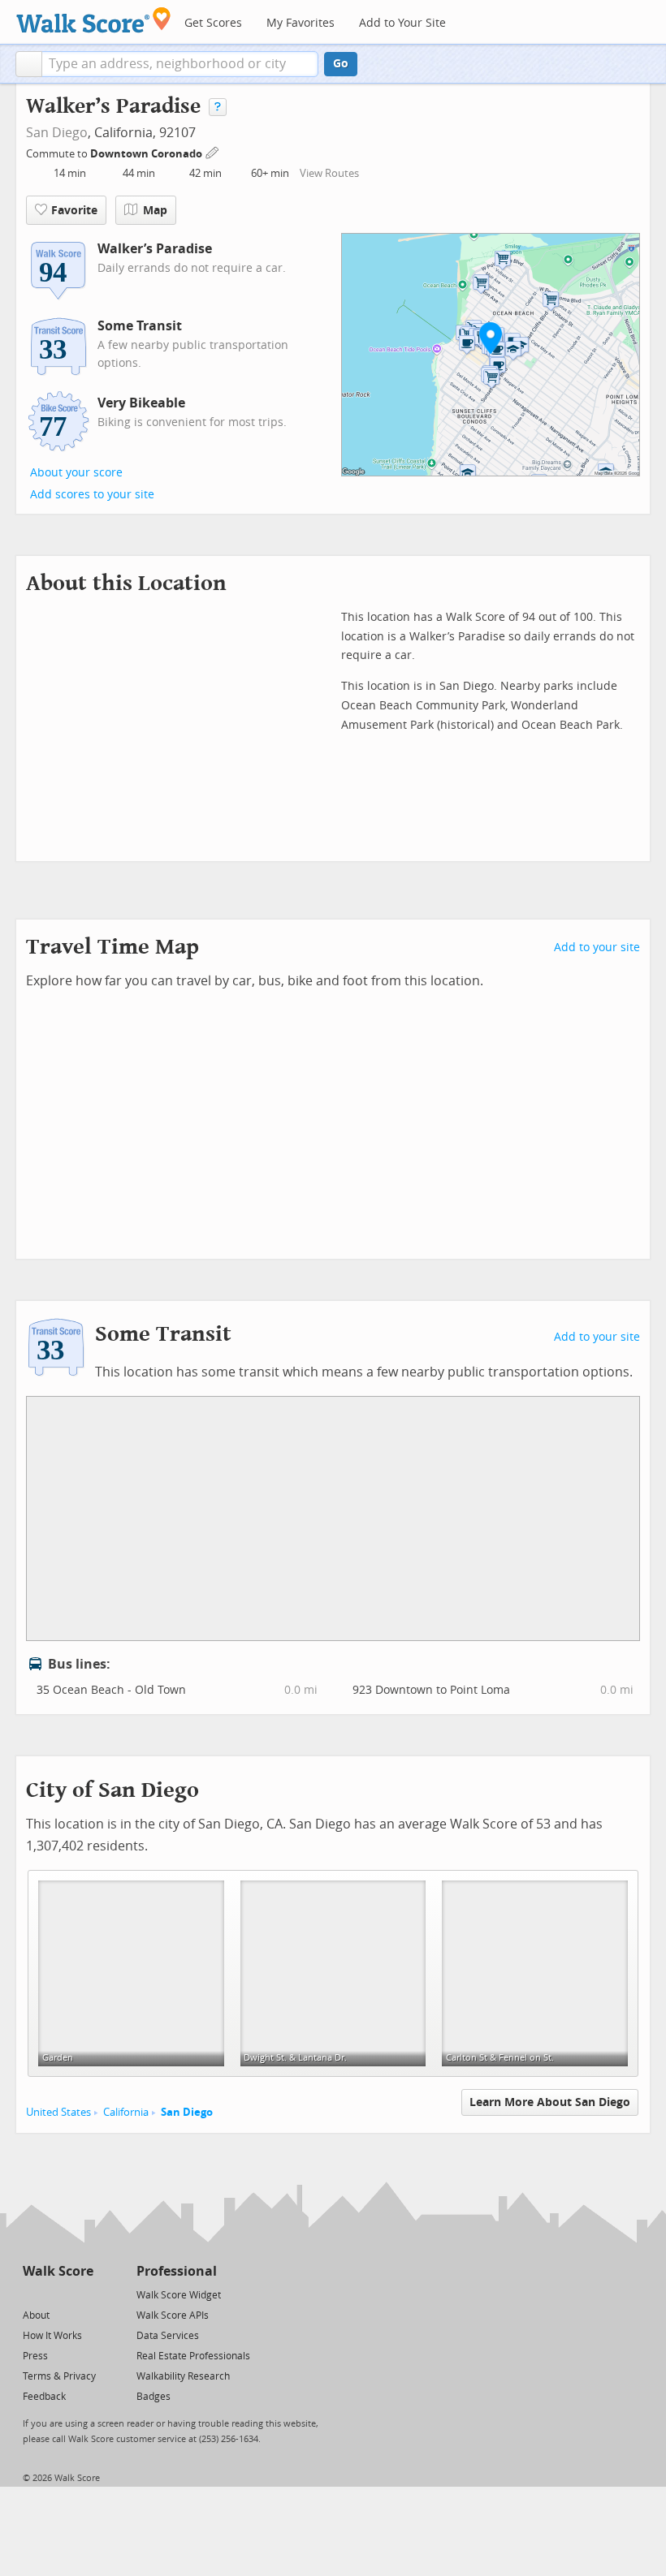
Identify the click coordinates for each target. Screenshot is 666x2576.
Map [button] (155, 211)
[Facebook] (57, 2294)
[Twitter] (32, 2294)
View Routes (329, 173)
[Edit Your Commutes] (213, 151)
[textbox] (180, 64)
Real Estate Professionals (193, 2356)
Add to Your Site (402, 23)
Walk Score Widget (179, 2295)
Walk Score (58, 2271)
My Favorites (301, 23)
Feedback (44, 2397)
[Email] (82, 2294)
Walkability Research (183, 2376)
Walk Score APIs (173, 2315)
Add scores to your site (92, 495)
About (36, 2315)
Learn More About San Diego (550, 2102)
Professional (177, 2271)
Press (35, 2356)
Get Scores (213, 23)
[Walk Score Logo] (94, 20)
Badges (154, 2397)
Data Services (168, 2336)
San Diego (57, 133)
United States (58, 2112)
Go (341, 64)
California (126, 2112)
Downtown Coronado (147, 154)
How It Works (52, 2336)
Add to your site (597, 948)
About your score (76, 473)
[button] (29, 64)
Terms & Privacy (59, 2376)
